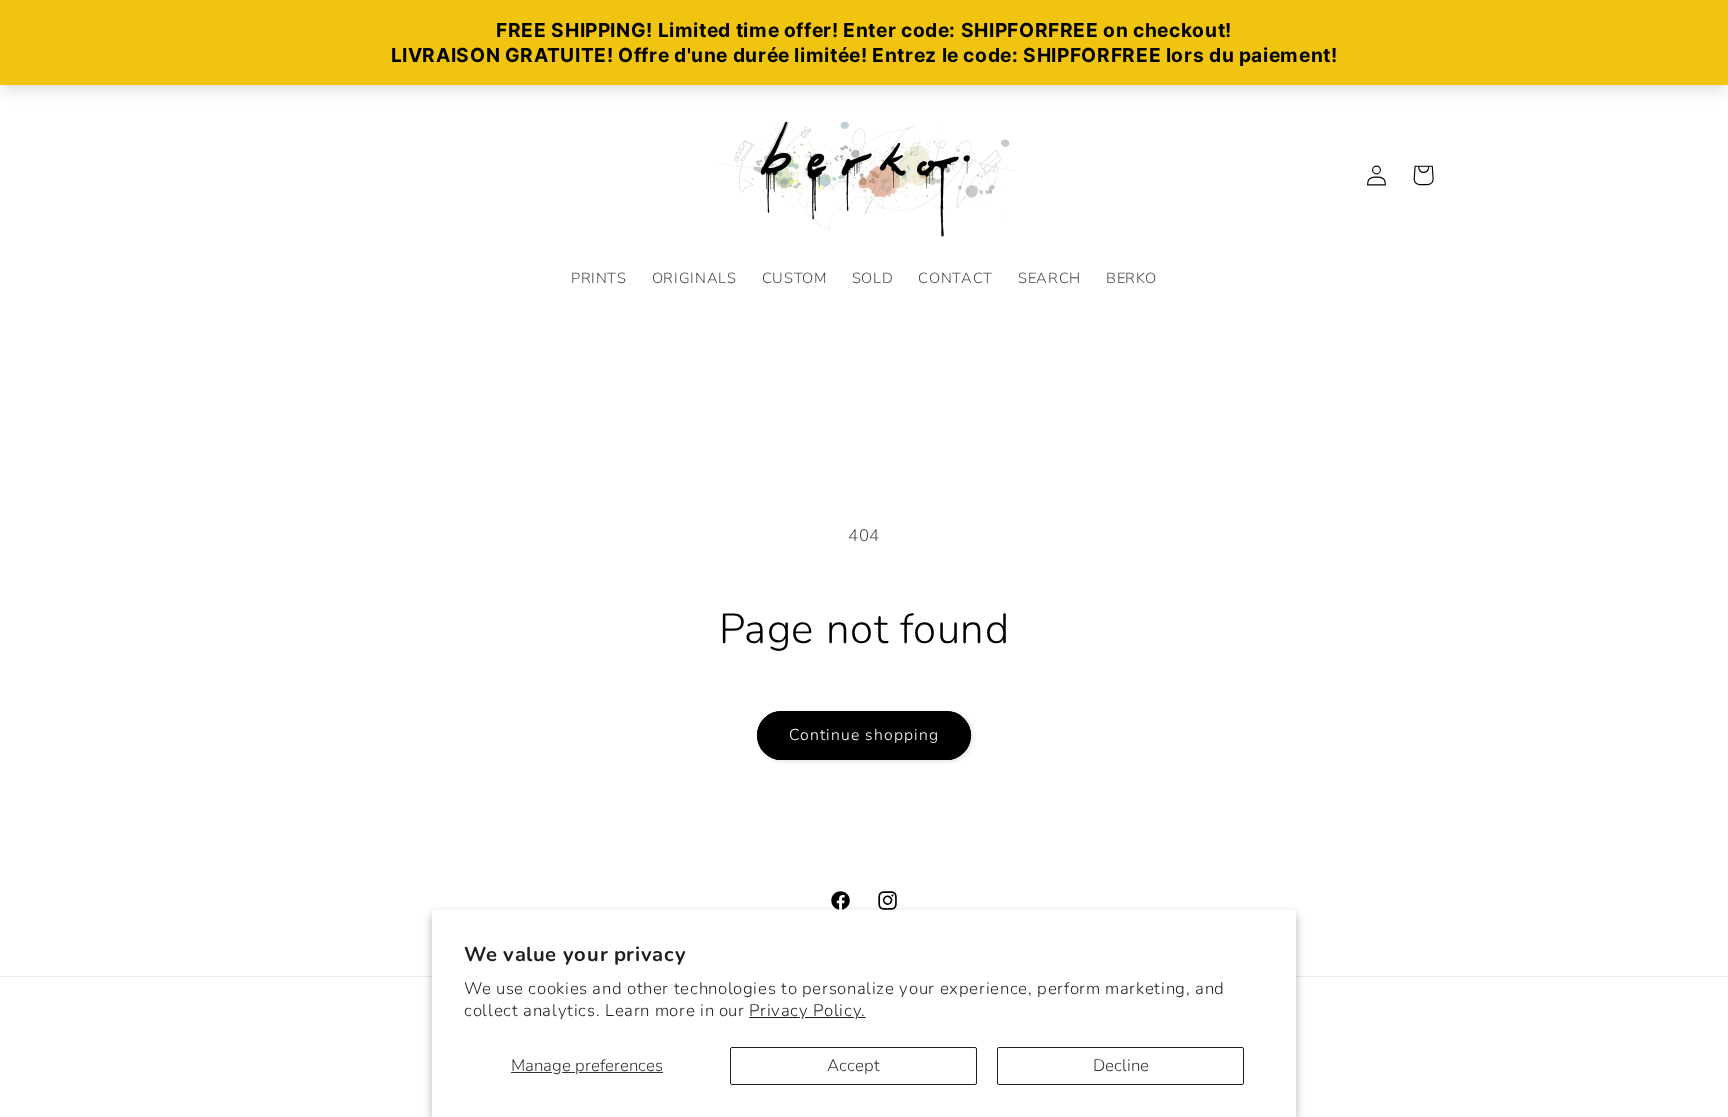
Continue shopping (864, 735)
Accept (853, 1065)
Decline (1121, 1065)
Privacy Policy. (807, 1010)
